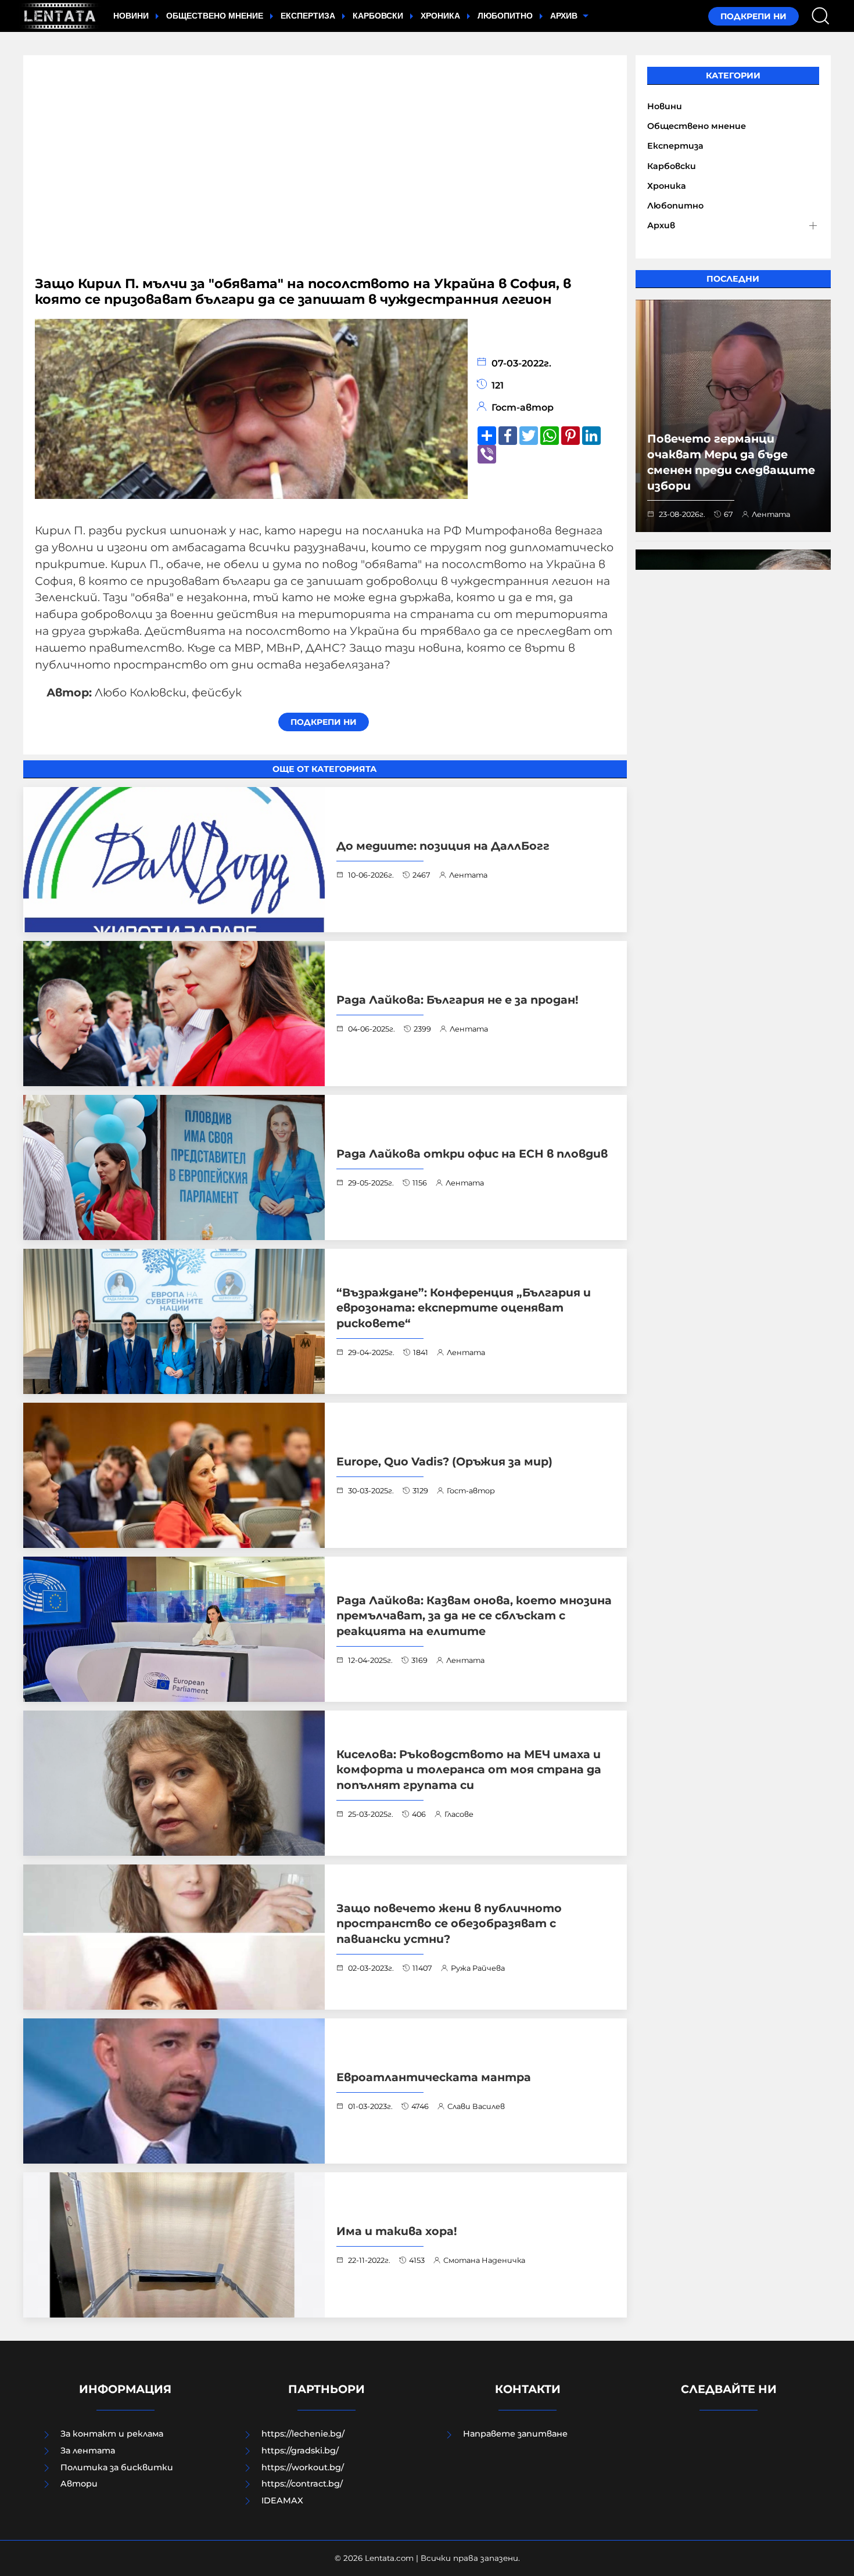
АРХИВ (565, 16)
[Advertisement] (325, 171)
